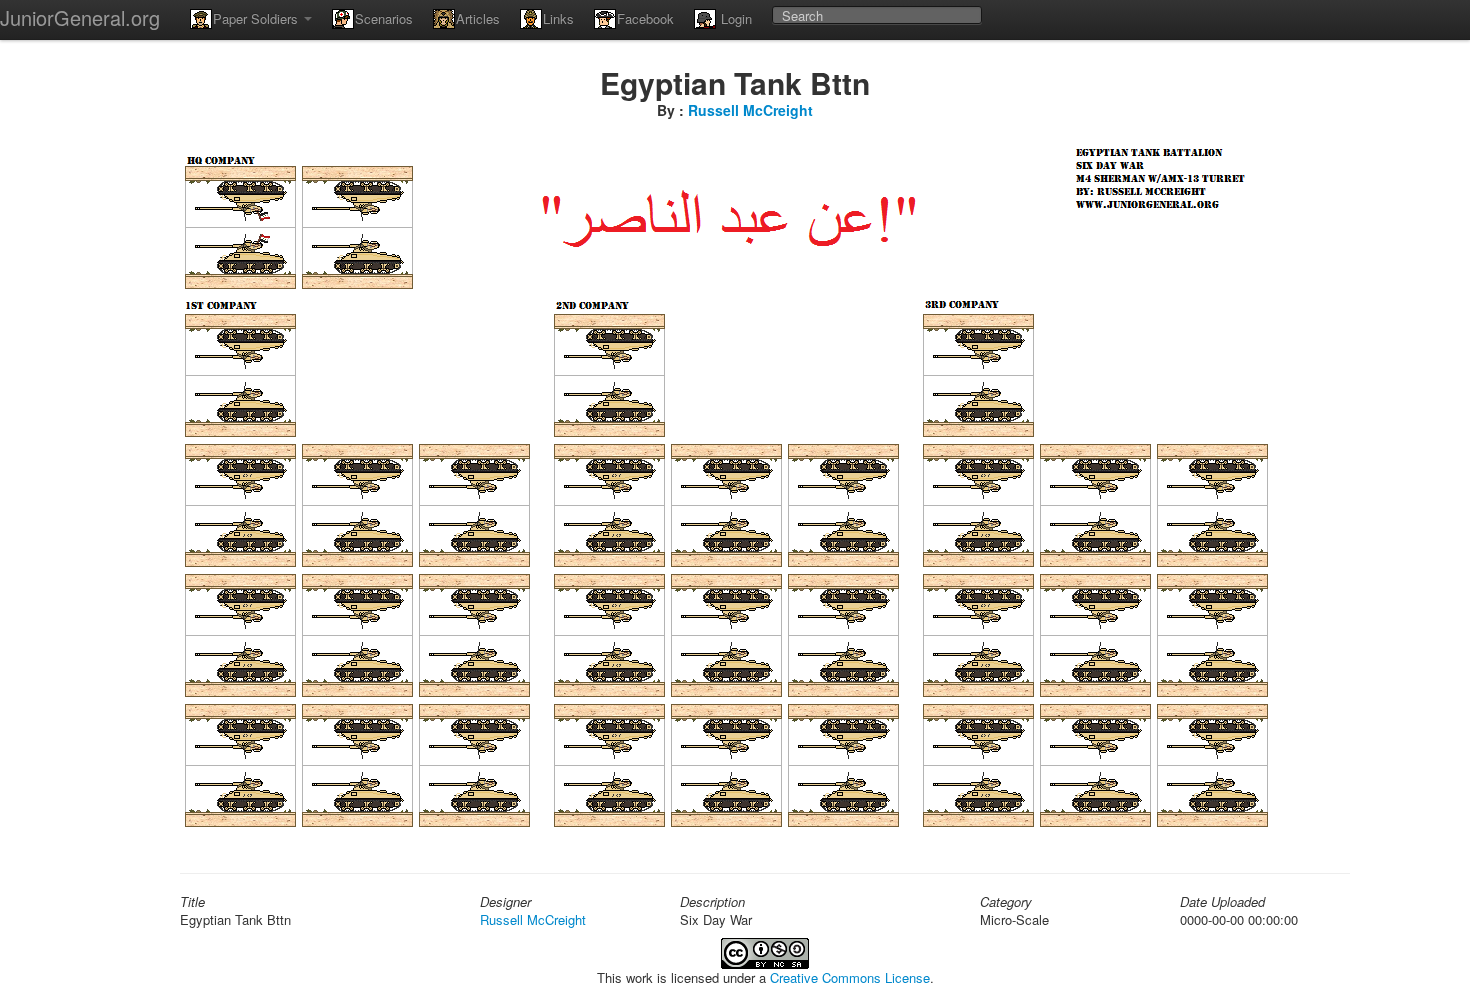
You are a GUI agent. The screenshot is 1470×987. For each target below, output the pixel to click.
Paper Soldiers (257, 18)
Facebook (645, 18)
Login (734, 18)
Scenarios (384, 18)
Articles (478, 18)
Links (558, 18)
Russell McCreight (750, 110)
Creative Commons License (850, 977)
